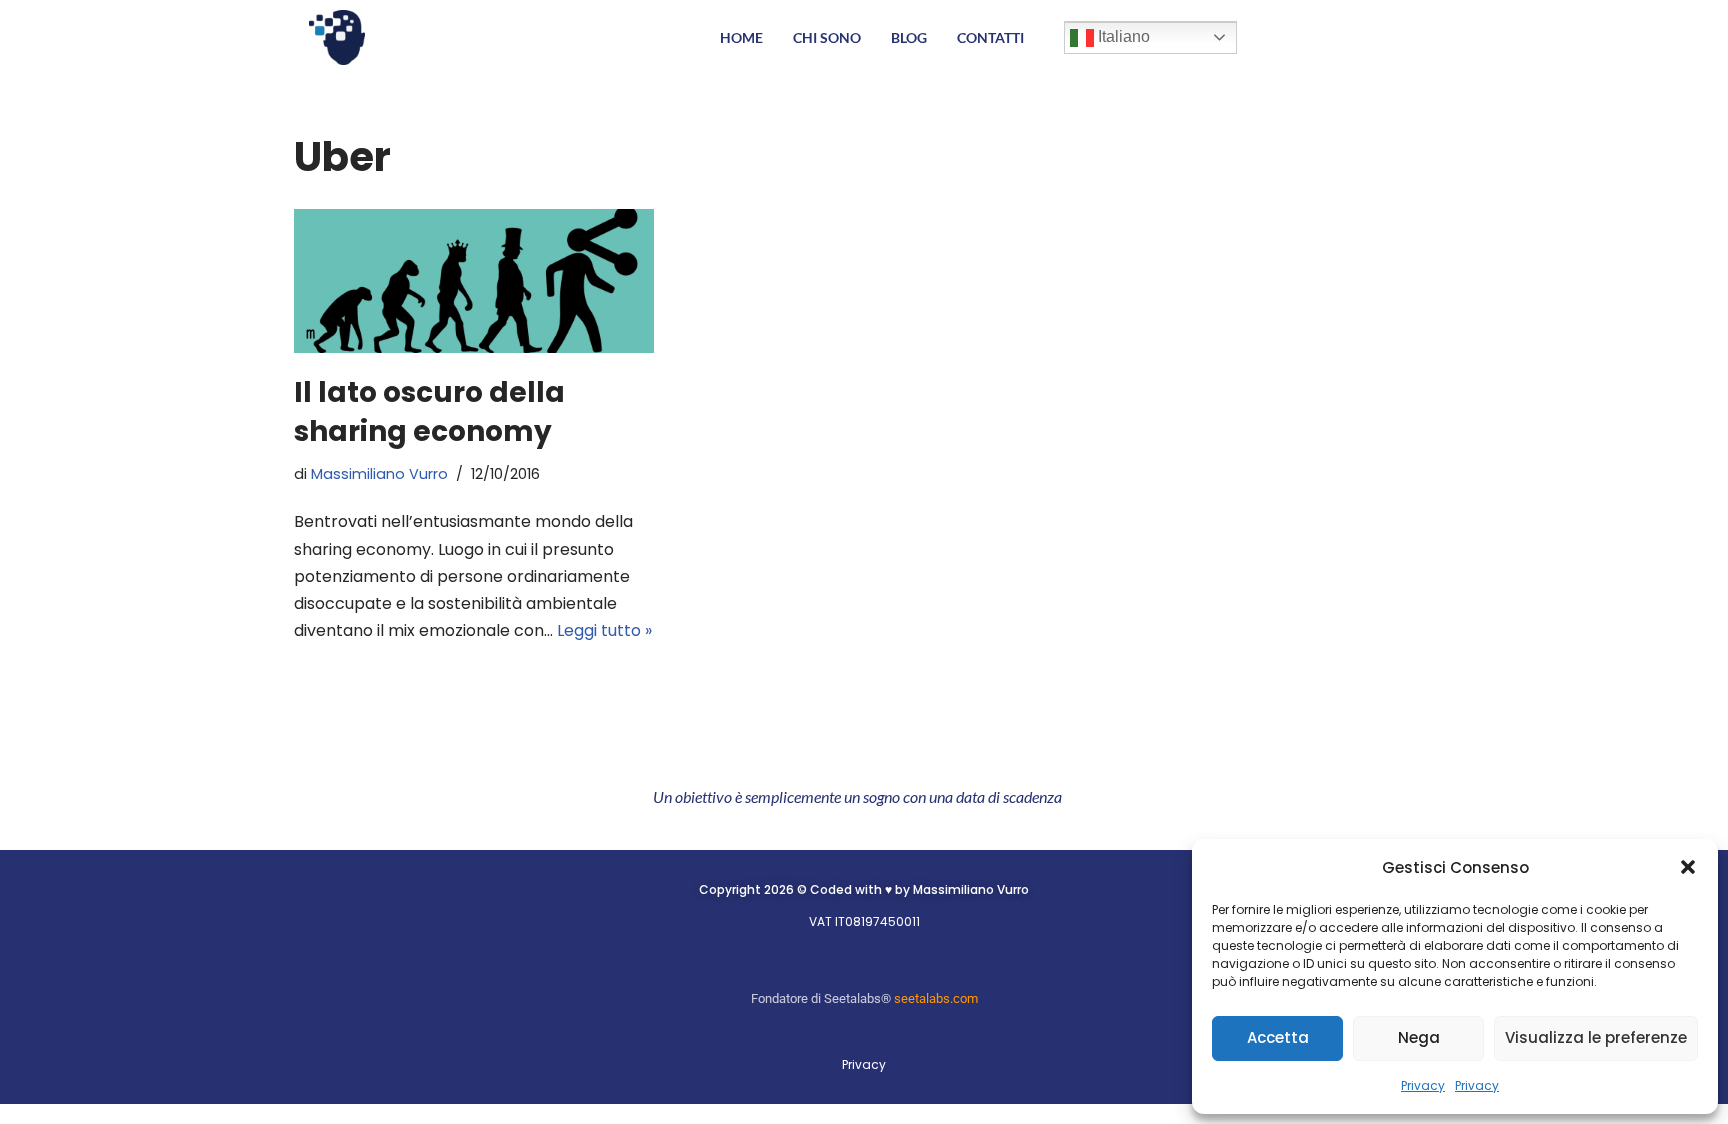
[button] (1688, 867)
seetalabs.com (936, 998)
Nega (1419, 1037)
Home (741, 37)
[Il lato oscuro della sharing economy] (474, 281)
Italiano (1122, 36)
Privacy (1423, 1085)
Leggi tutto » (604, 630)
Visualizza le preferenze (1596, 1037)
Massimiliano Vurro (379, 474)
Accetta (1278, 1037)
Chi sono (827, 37)
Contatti (990, 37)
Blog (909, 37)
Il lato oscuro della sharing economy (429, 412)
